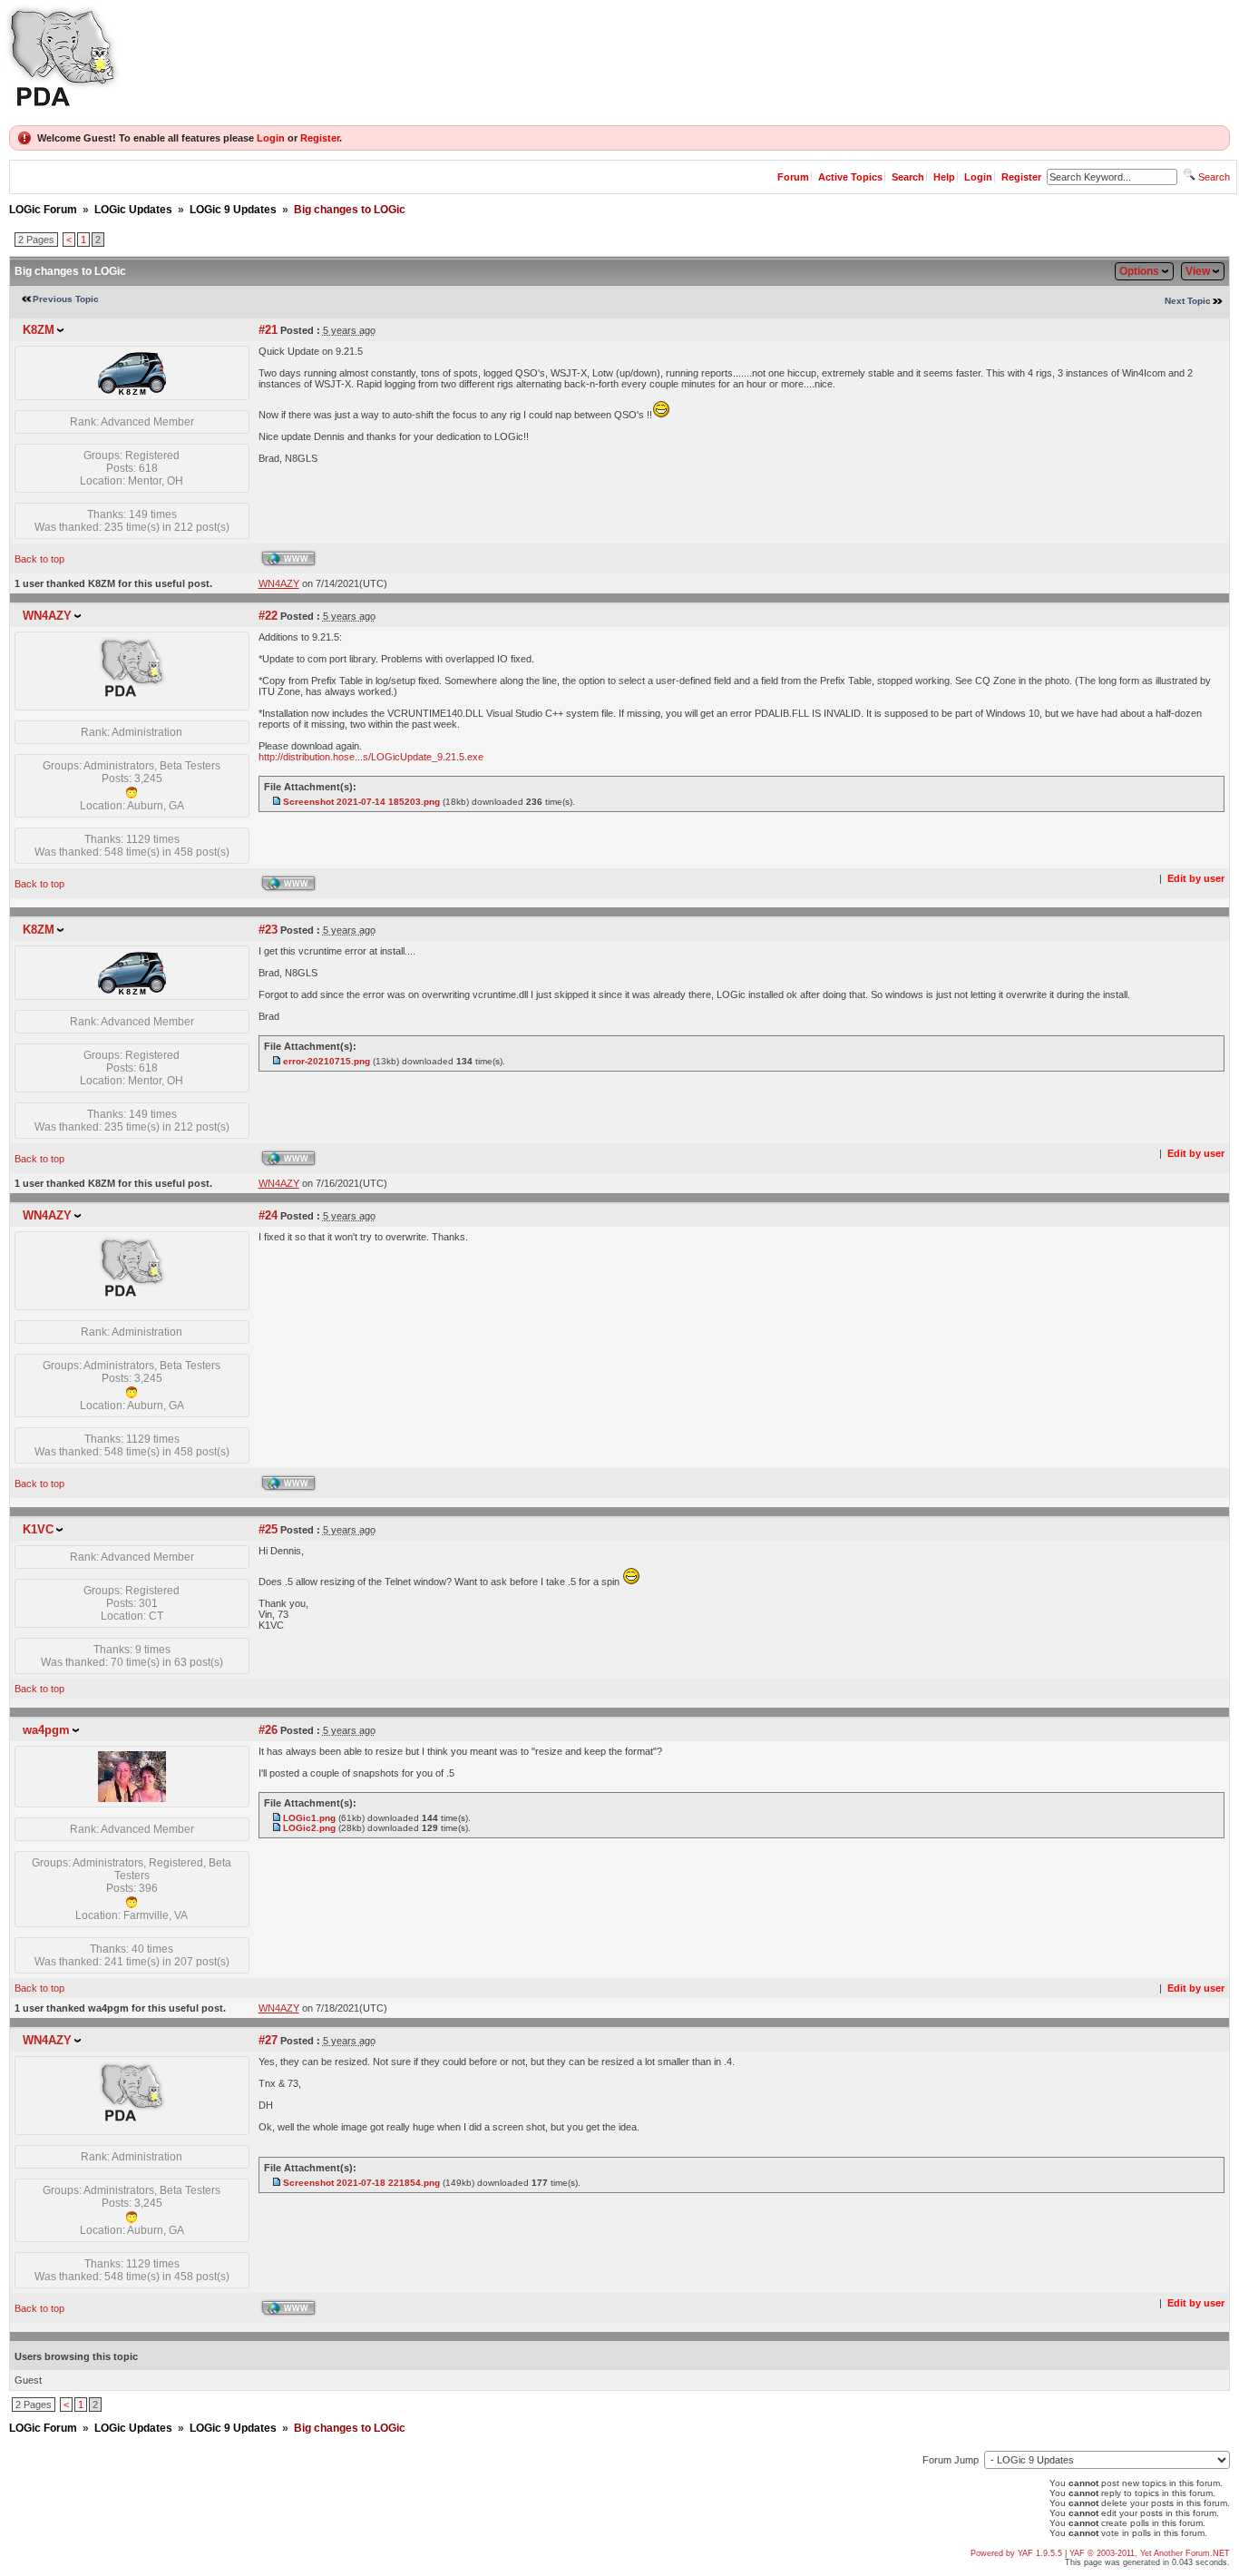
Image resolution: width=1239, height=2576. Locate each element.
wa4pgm (46, 1730)
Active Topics (850, 177)
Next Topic (1188, 301)
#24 (268, 1215)
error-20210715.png (327, 1061)
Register (320, 138)
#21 (268, 330)
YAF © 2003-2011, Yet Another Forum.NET (1150, 2553)
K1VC (38, 1529)
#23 (268, 930)
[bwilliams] (132, 391)
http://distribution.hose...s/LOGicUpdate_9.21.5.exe (371, 757)
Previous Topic (66, 299)
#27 (268, 2040)
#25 (268, 1529)
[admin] (132, 701)
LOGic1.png (309, 1818)
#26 (268, 1730)
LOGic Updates (133, 210)
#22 (268, 616)
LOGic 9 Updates (233, 210)
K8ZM (39, 330)
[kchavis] (132, 1798)
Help (944, 177)
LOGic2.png (309, 1828)
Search (908, 177)
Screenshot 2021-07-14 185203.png (361, 802)
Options (1139, 271)
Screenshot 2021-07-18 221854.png (361, 2183)
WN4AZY (47, 616)
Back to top (39, 559)
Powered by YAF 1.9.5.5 (1018, 2553)
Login (271, 138)
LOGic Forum (43, 210)
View (1198, 271)
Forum (793, 177)
